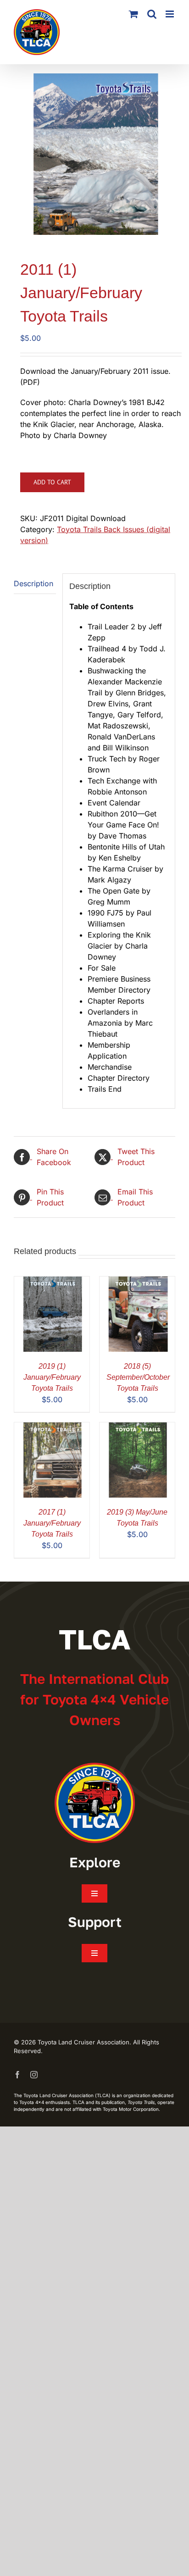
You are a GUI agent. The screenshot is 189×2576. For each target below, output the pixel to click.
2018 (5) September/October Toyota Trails (138, 1377)
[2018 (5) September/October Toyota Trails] (137, 1282)
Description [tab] (33, 583)
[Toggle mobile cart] (133, 14)
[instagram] (34, 2075)
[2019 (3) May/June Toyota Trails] (137, 1428)
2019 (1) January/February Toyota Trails (52, 1377)
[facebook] (17, 2075)
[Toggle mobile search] (152, 14)
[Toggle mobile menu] (170, 14)
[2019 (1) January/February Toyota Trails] (52, 1282)
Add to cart (52, 482)
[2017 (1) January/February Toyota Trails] (52, 1428)
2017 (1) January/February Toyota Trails (52, 1523)
